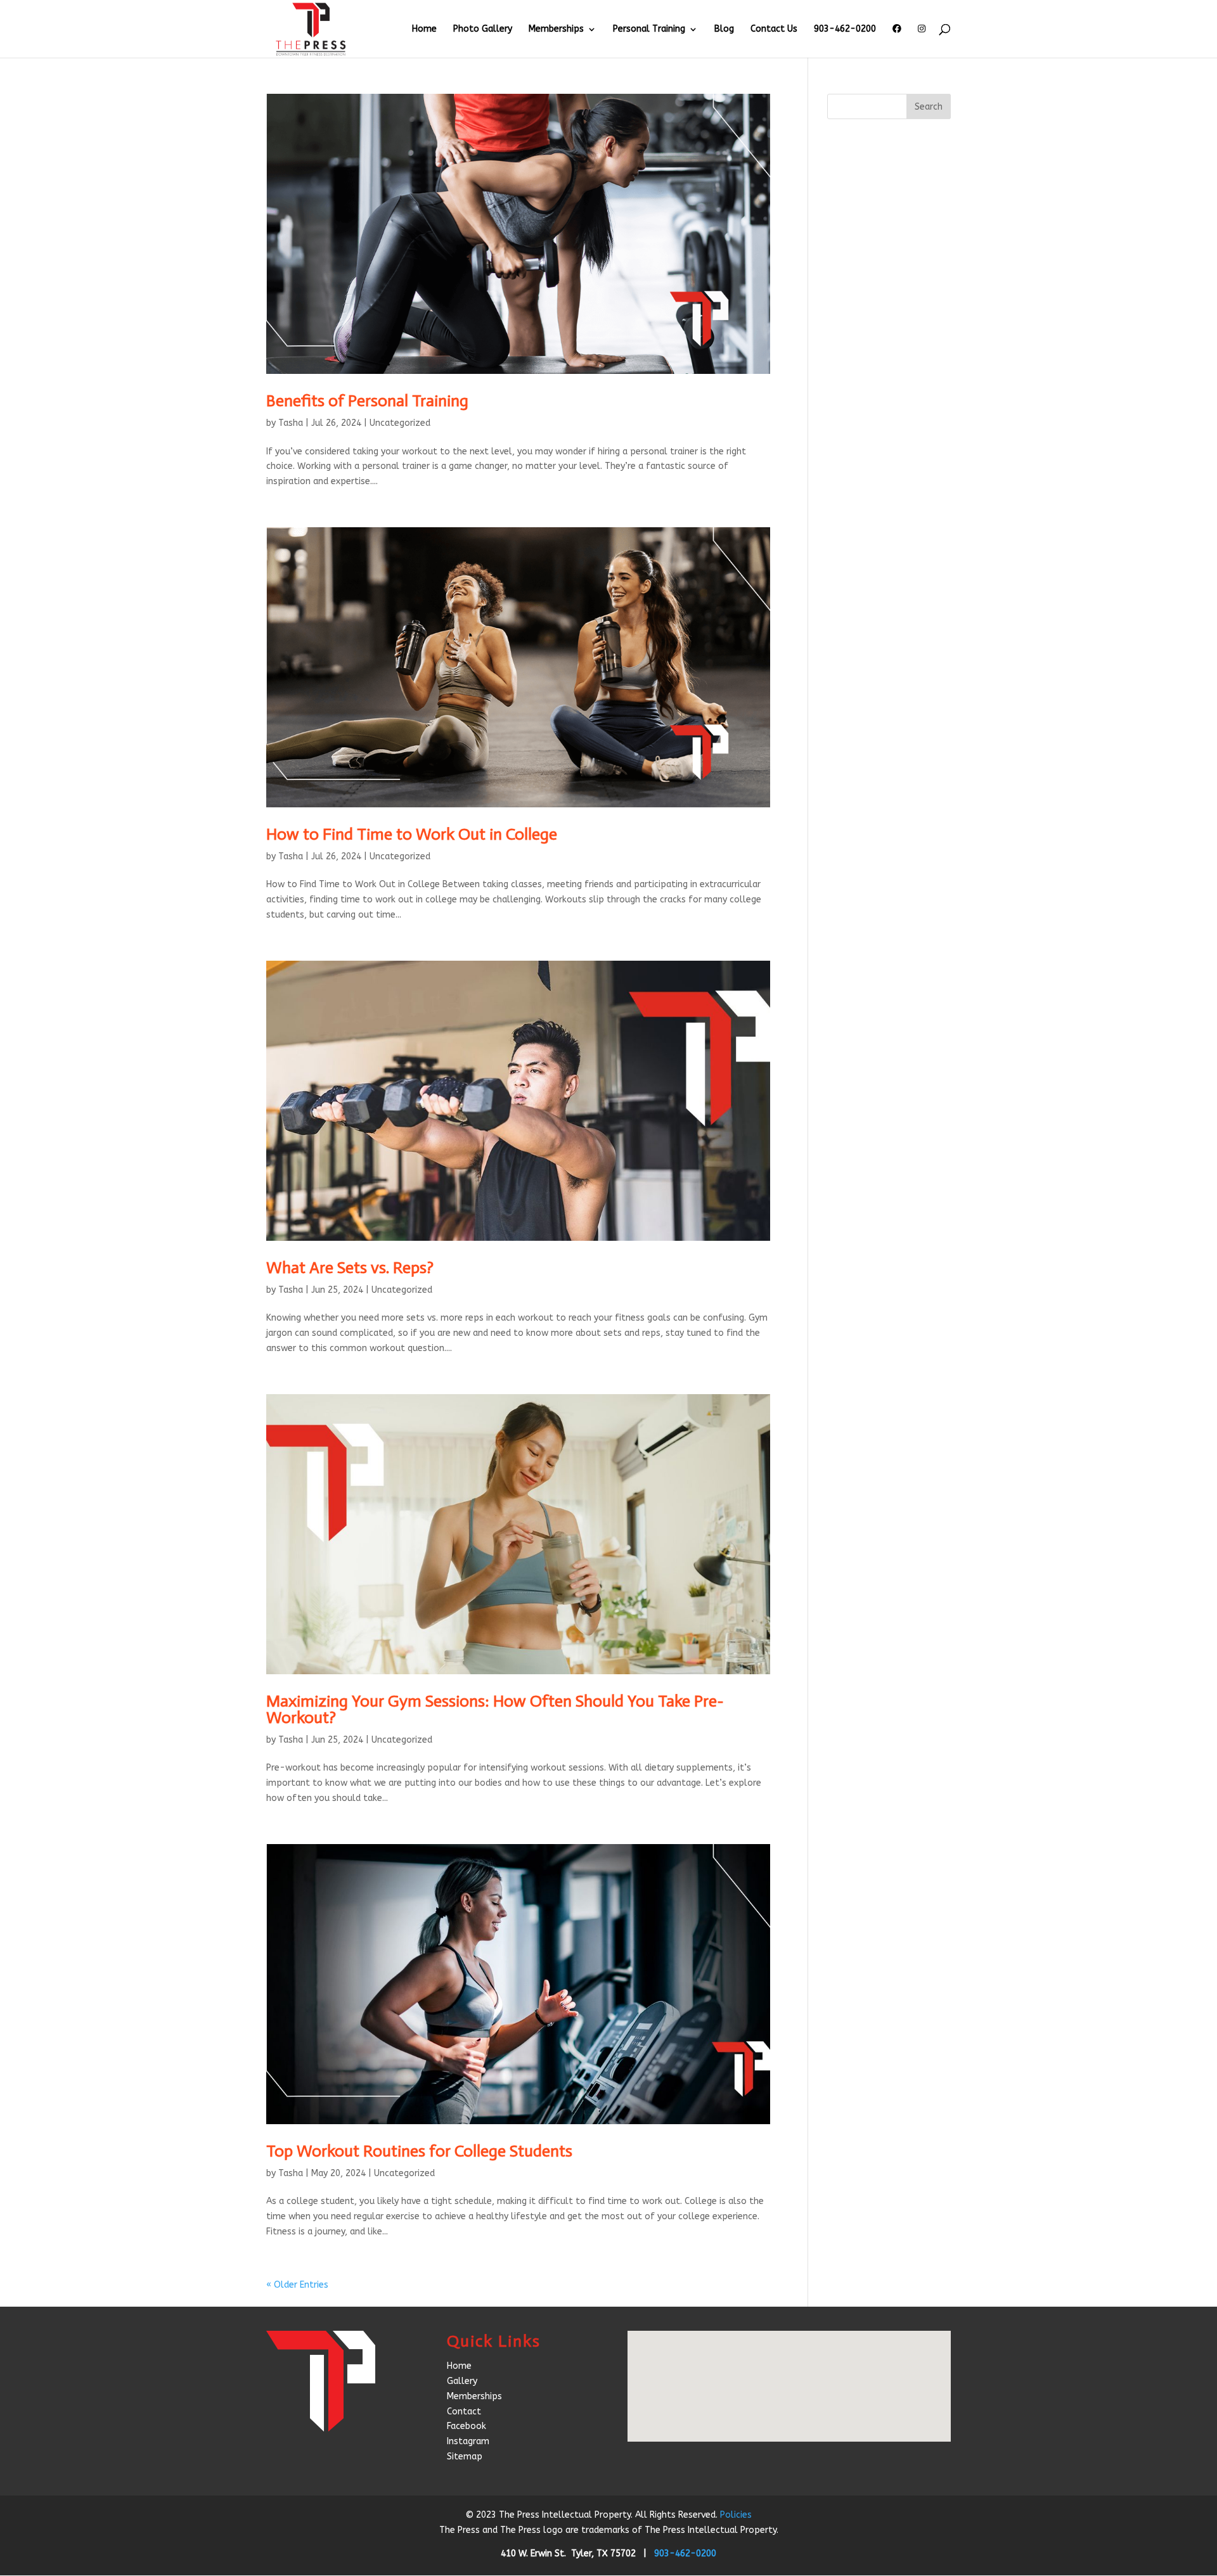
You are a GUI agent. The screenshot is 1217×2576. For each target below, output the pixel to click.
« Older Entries (297, 2285)
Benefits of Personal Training (367, 401)
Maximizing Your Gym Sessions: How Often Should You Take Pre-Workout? (495, 1709)
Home (424, 29)
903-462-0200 (845, 29)
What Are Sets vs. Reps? (350, 1268)
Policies (736, 2515)
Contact (464, 2412)
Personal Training (649, 29)
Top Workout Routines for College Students (419, 2151)
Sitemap (465, 2457)
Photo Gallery (483, 29)
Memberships (556, 29)
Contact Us (774, 29)
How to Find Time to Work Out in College (412, 834)
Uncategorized (400, 423)
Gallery (462, 2381)
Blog (724, 29)
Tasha (291, 423)
